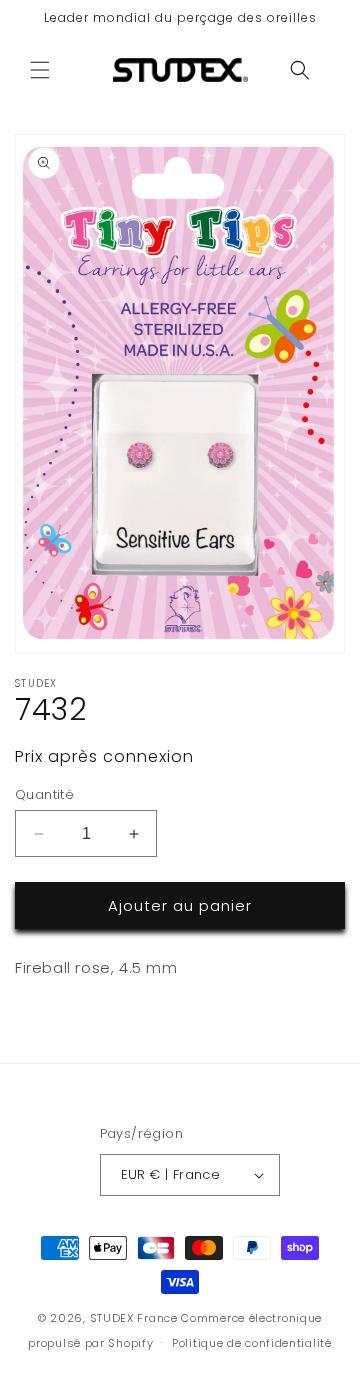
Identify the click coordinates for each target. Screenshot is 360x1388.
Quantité (44, 794)
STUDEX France (134, 1318)
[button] (40, 70)
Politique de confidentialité (252, 1343)
